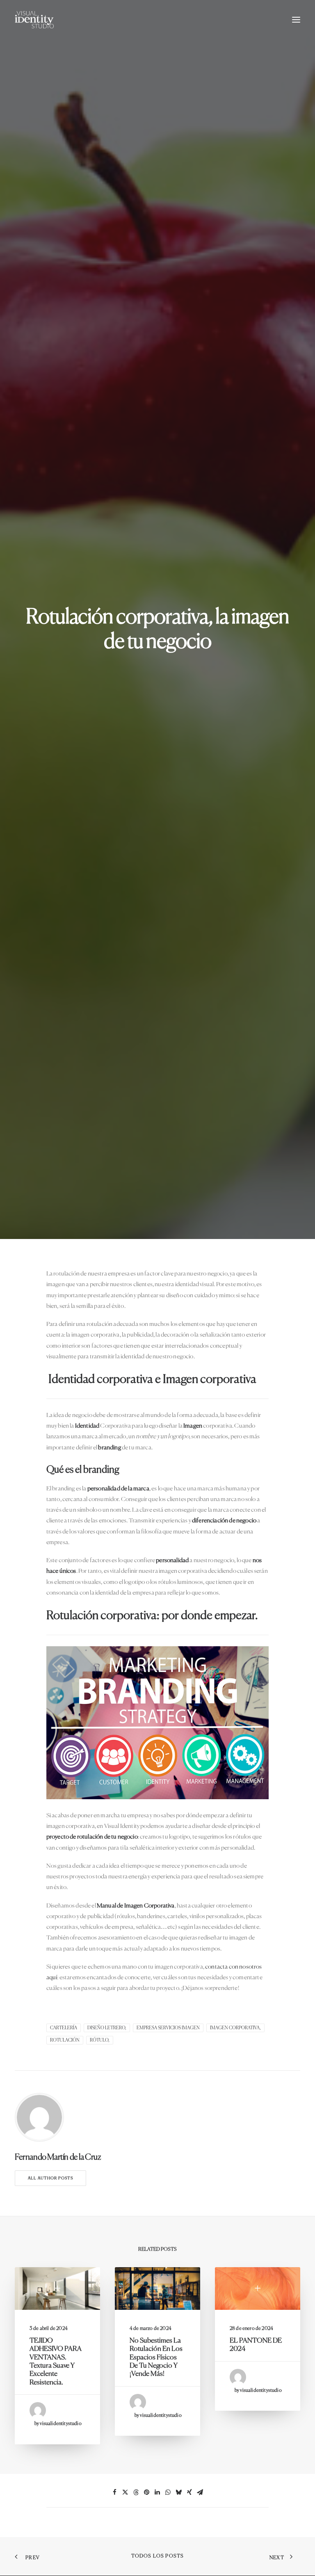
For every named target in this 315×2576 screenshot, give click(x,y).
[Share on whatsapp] (168, 2492)
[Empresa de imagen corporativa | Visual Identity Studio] (34, 20)
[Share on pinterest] (147, 2492)
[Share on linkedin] (157, 2492)
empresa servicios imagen (168, 2028)
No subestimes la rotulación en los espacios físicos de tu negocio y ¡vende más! (156, 2358)
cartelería (64, 2028)
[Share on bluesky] (179, 2492)
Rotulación (65, 2040)
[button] (296, 20)
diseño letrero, (107, 2028)
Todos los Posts (158, 2556)
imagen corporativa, (235, 2028)
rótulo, (100, 2040)
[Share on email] (200, 2492)
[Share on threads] (136, 2492)
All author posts (50, 2178)
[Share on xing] (189, 2492)
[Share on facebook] (115, 2492)
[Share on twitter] (126, 2492)
